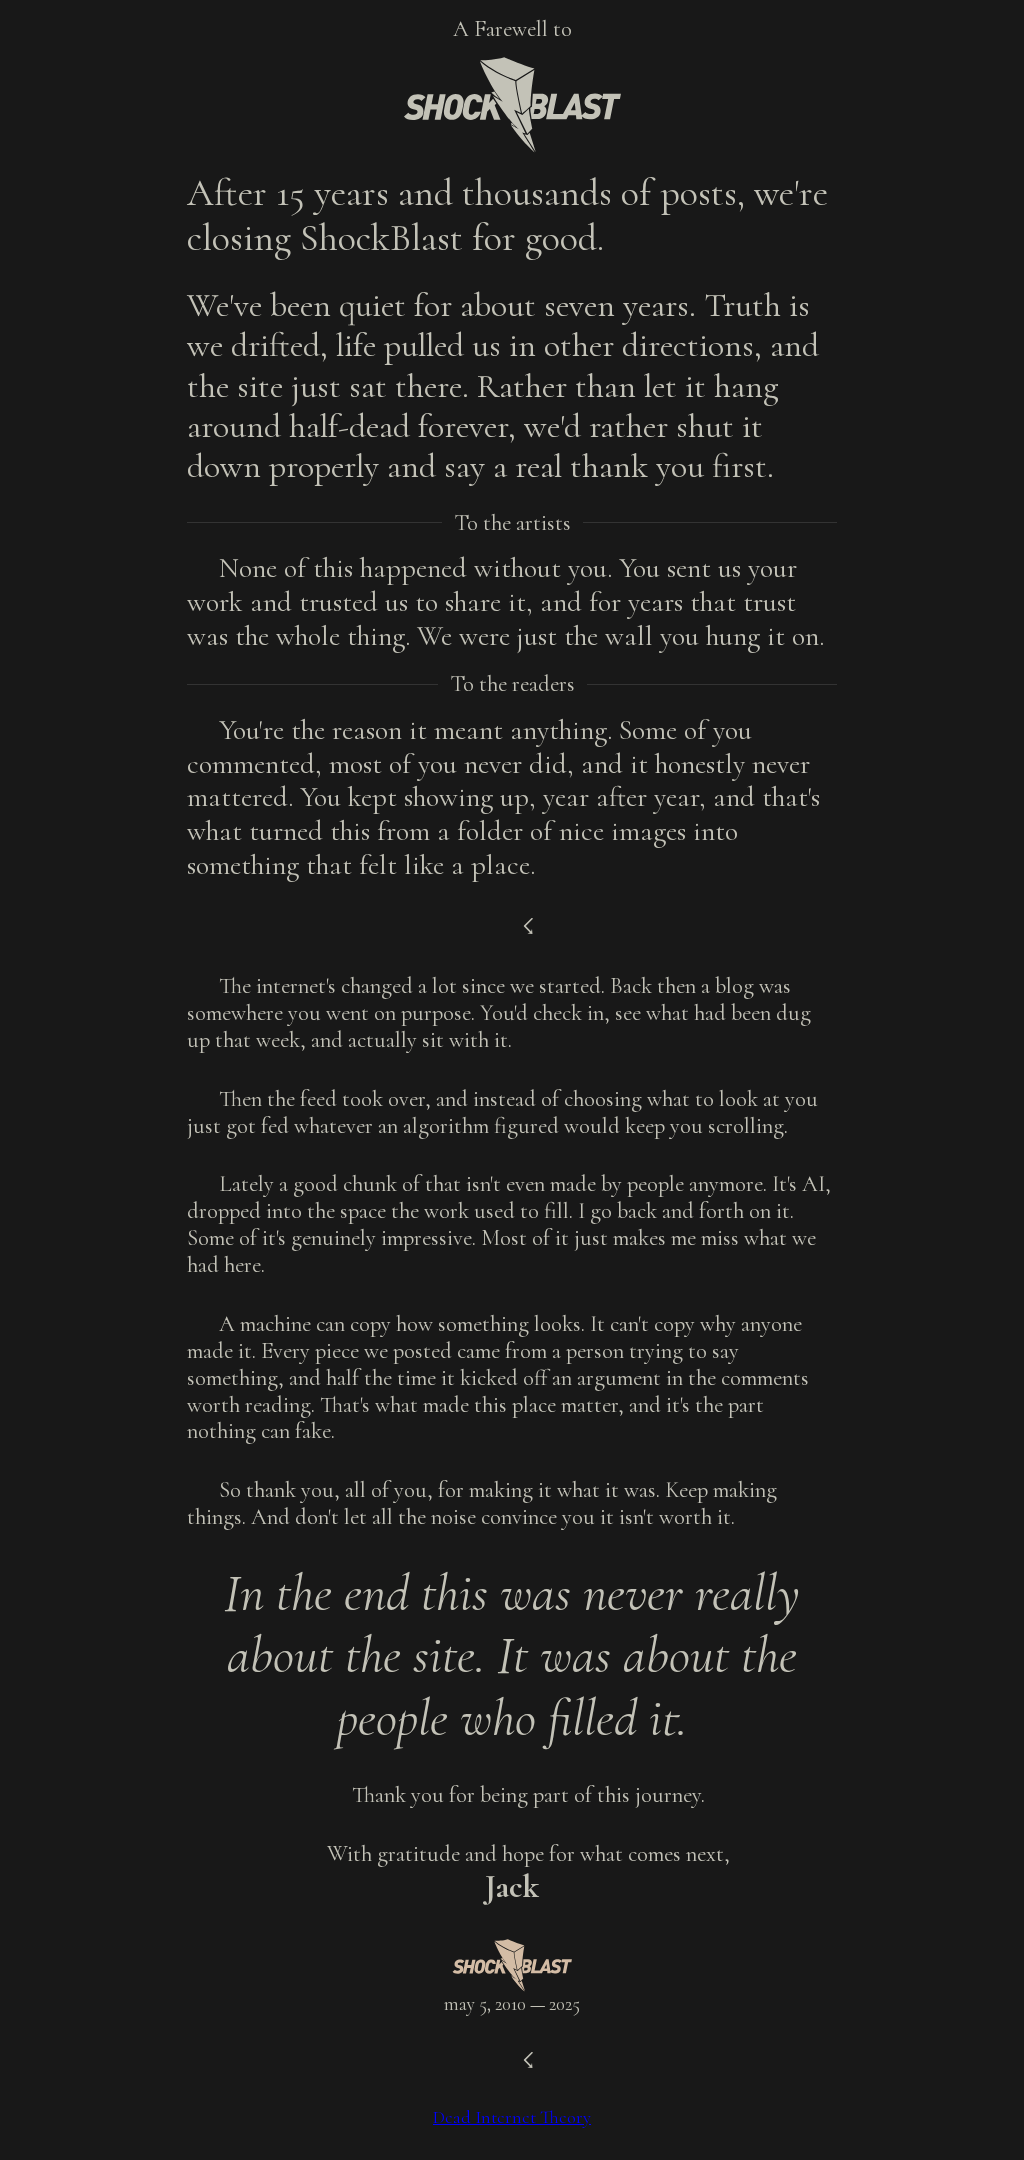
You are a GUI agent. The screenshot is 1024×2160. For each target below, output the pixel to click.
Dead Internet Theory (512, 2117)
